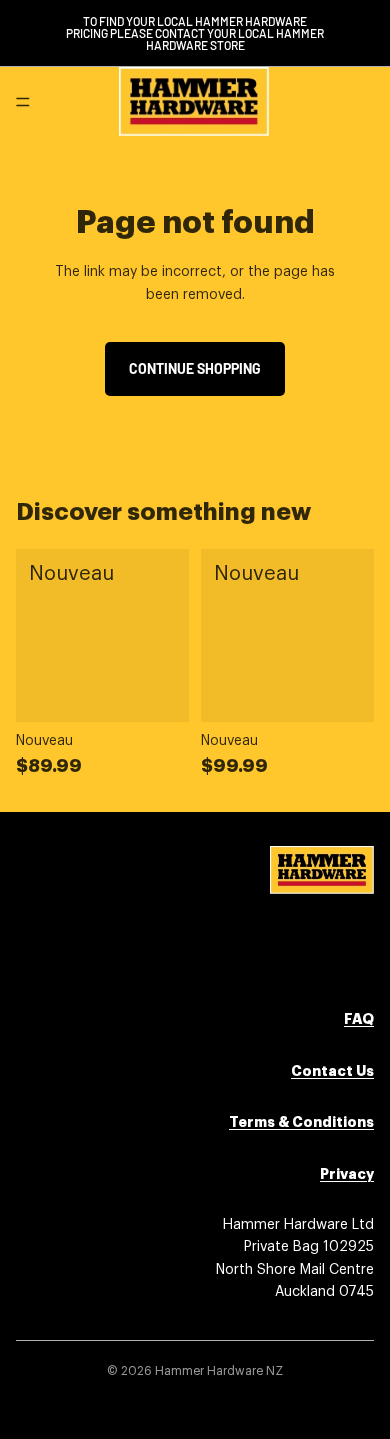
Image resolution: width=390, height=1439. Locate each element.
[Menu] (23, 102)
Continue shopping (195, 368)
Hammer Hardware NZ (219, 1371)
